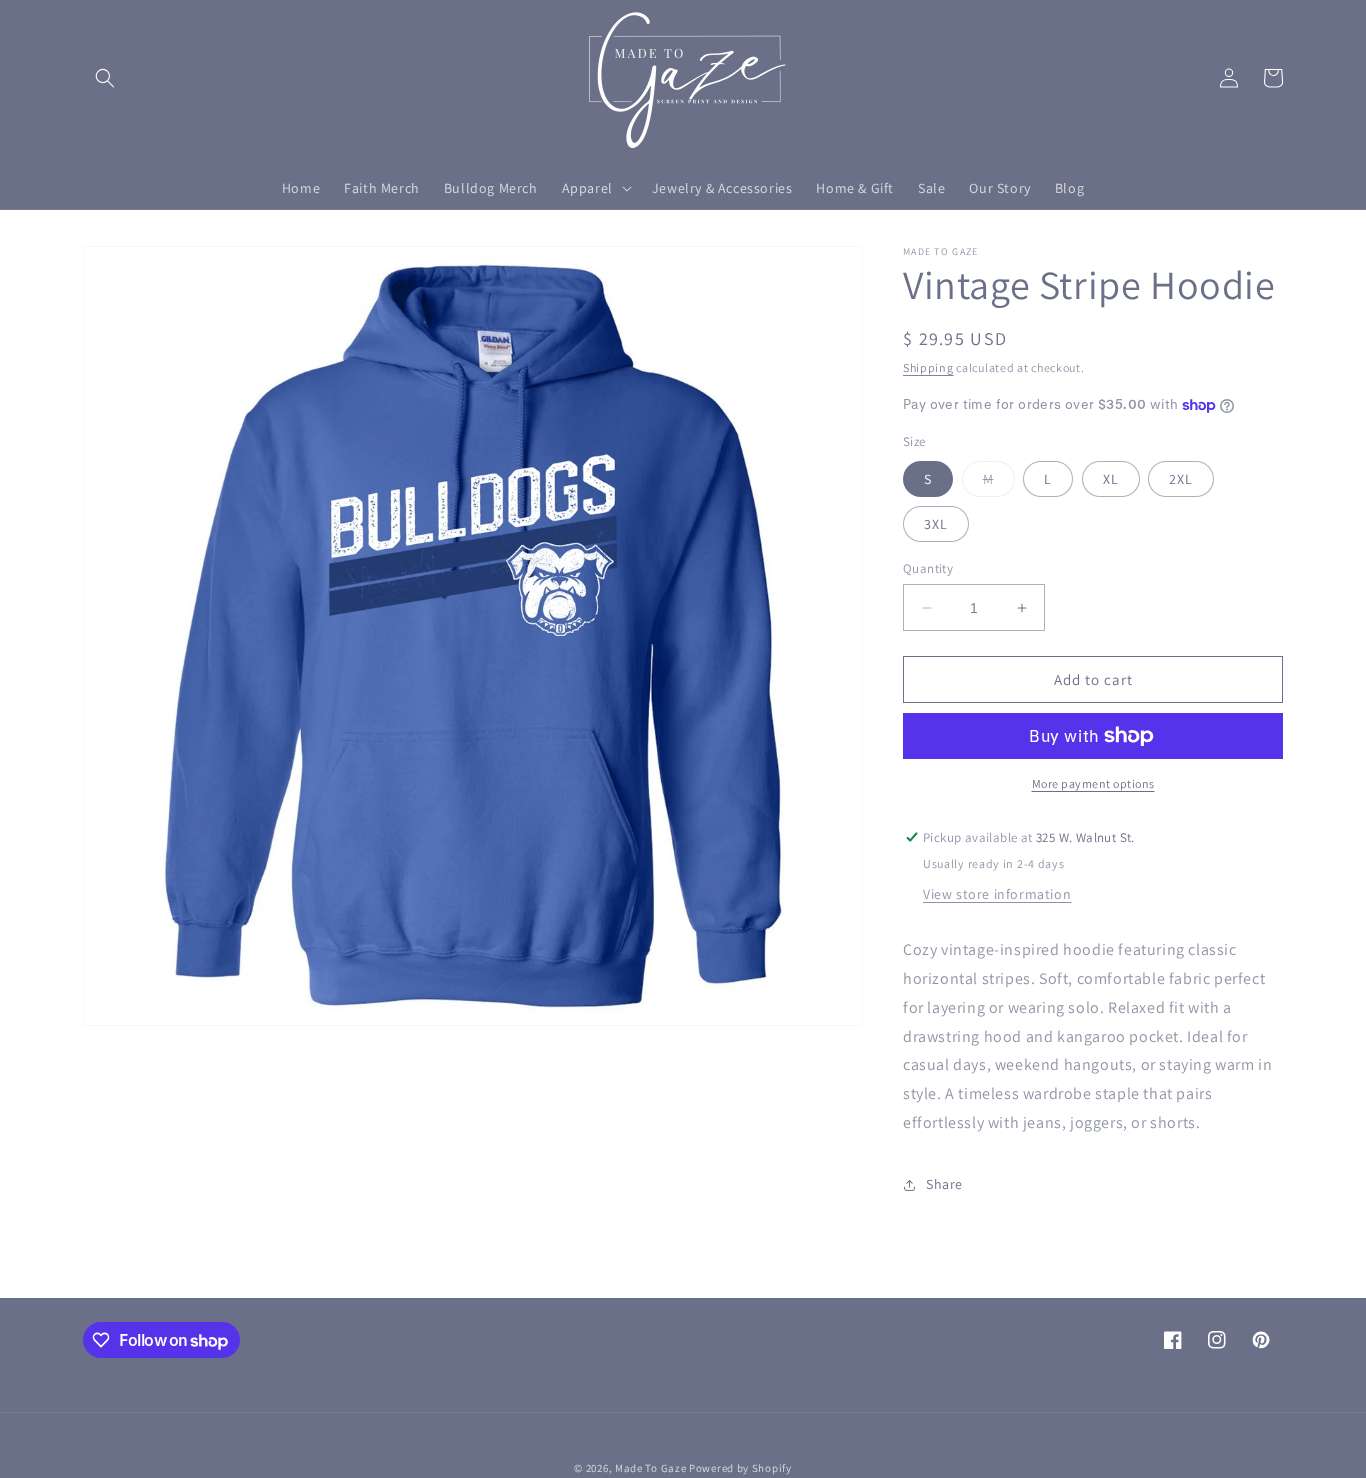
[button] (105, 78)
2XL (1181, 479)
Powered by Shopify (740, 1468)
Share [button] (944, 1184)
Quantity (928, 568)
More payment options (1093, 783)
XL (1111, 479)
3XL (936, 524)
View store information (997, 894)
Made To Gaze (650, 1468)
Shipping (928, 367)
